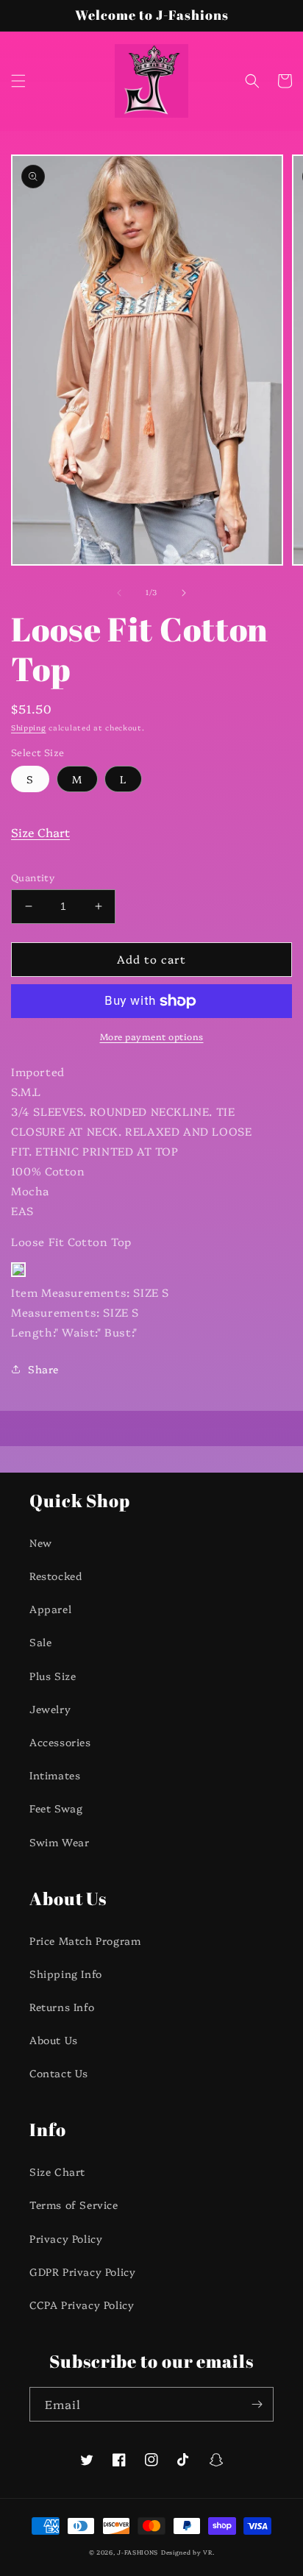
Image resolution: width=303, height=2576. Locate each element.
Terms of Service (74, 2205)
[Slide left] (119, 593)
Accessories (60, 1742)
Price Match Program (85, 1940)
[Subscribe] (257, 2404)
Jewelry (50, 1709)
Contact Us (59, 2073)
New (41, 1543)
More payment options (152, 1036)
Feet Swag (56, 1808)
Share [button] (43, 1369)
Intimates (55, 1775)
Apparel (50, 1609)
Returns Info (62, 2007)
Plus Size (53, 1676)
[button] (18, 81)
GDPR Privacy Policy (82, 2271)
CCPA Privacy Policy (82, 2305)
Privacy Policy (66, 2238)
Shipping (29, 727)
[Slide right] (184, 593)
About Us (54, 2040)
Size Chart (40, 832)
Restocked (56, 1576)
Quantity (33, 877)
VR (207, 2552)
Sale (40, 1642)
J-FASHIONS (138, 2552)
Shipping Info (66, 1974)
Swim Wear (59, 1842)
